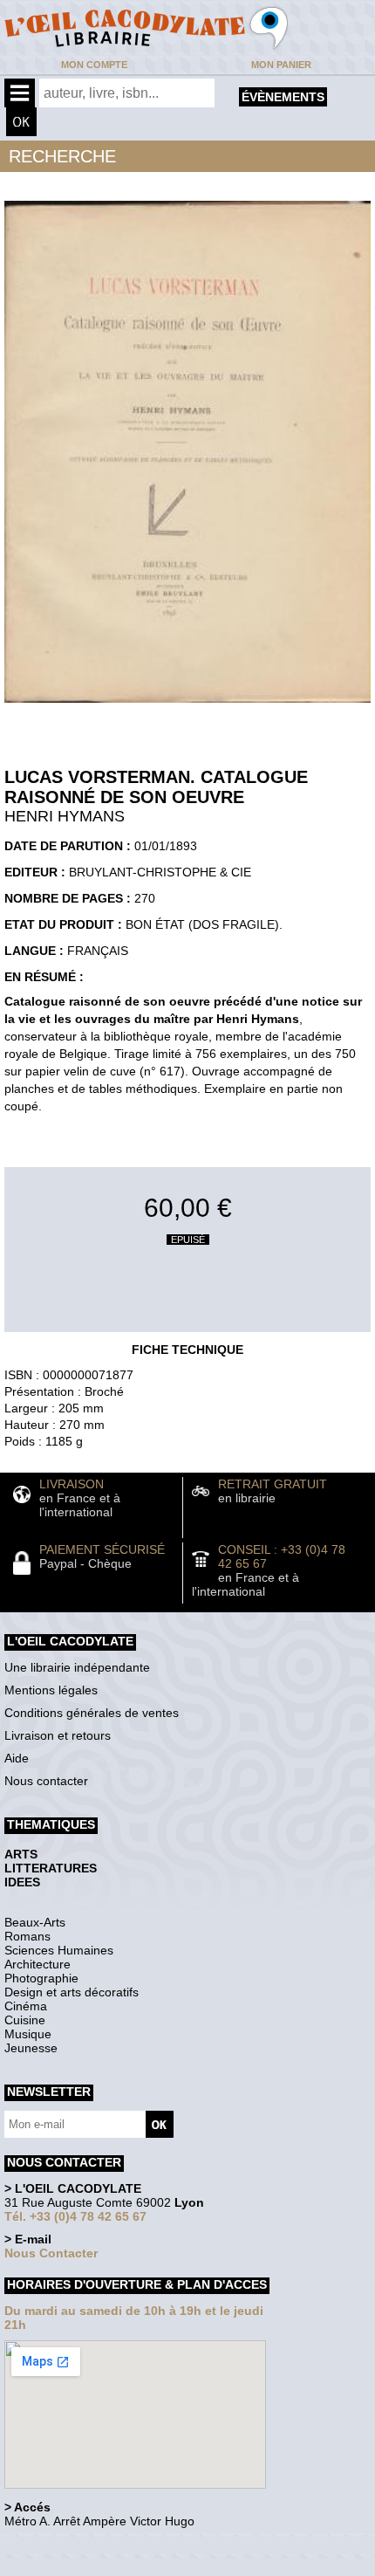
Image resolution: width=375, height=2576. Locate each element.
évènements (283, 97)
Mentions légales (51, 1690)
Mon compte (94, 65)
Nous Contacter (51, 2253)
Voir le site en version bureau (97, 2545)
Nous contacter (46, 1781)
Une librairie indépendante (77, 1667)
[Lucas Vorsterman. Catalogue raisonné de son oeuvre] (187, 707)
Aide (17, 1758)
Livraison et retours (58, 1735)
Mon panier (281, 65)
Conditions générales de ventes (92, 1713)
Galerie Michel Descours (83, 2567)
